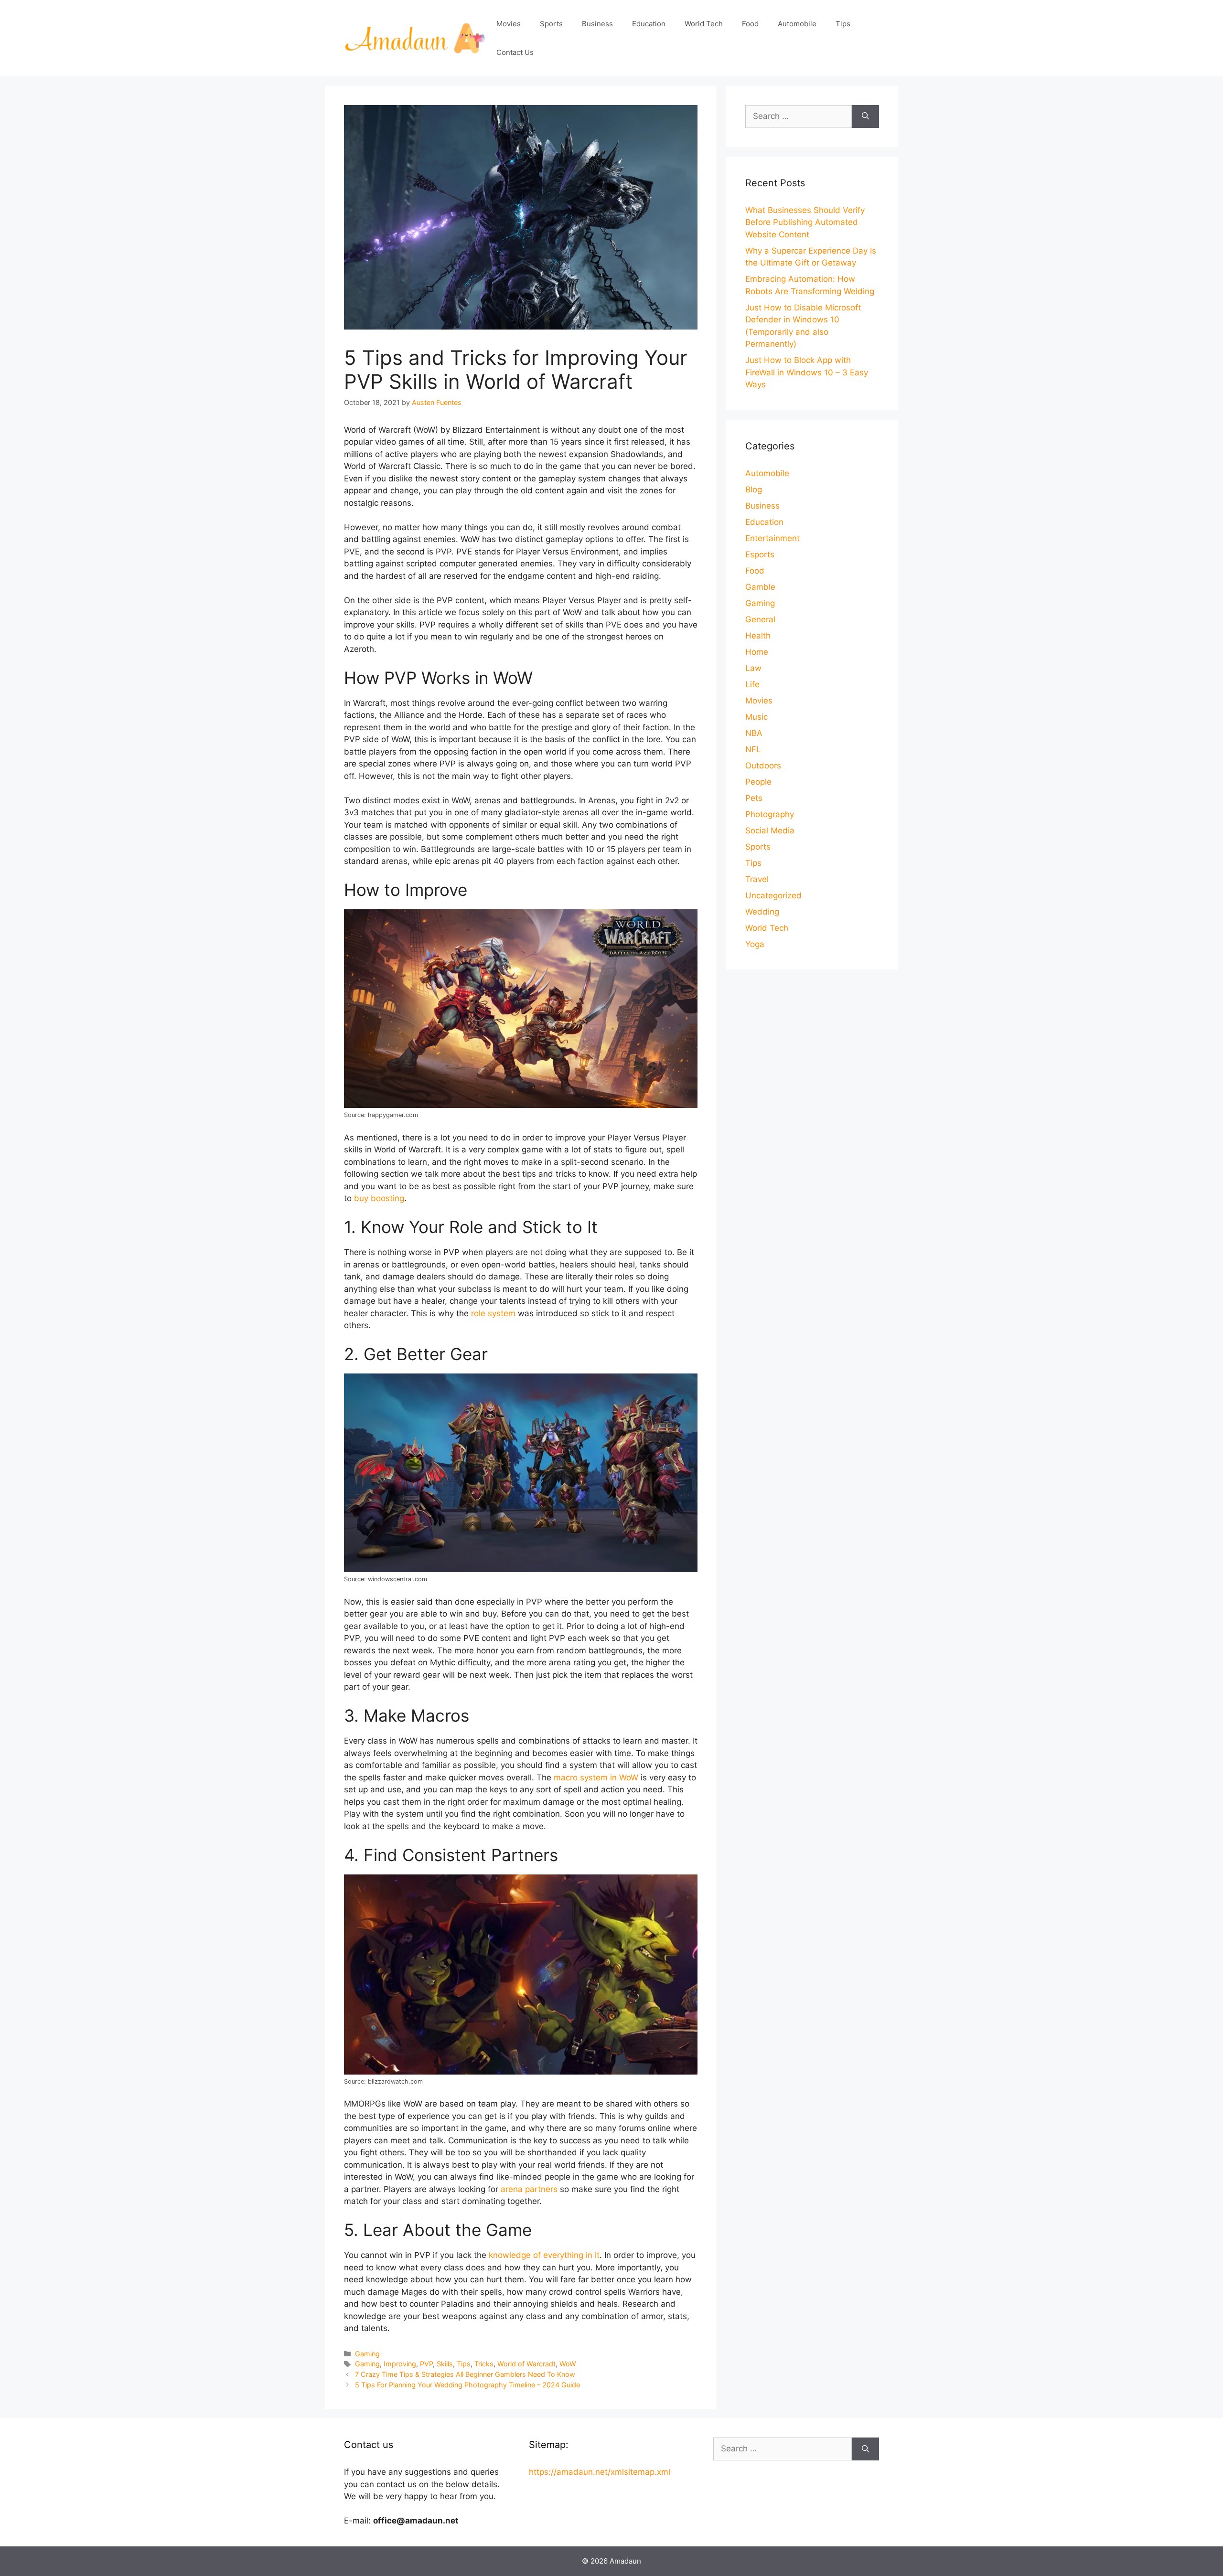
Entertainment (772, 538)
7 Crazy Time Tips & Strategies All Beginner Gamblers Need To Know (465, 2374)
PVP (426, 2364)
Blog (754, 490)
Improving (400, 2364)
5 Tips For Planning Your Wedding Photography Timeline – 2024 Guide (467, 2385)
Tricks (484, 2364)
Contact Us (515, 52)
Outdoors (763, 766)
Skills (445, 2364)
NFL (753, 749)
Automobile (797, 24)
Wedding (762, 912)
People (758, 782)
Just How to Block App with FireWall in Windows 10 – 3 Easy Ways (807, 372)
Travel (757, 879)
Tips (843, 24)
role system (493, 1313)
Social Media (770, 830)
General (760, 619)
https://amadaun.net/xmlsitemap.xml (600, 2472)
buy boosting (379, 1198)
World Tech (704, 24)
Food (750, 24)
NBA (754, 733)
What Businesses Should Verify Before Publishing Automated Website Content (805, 222)
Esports (760, 554)
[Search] (865, 117)
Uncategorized (773, 895)
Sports (551, 24)
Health (758, 636)
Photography (770, 814)
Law (753, 668)
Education (649, 24)
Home (757, 652)
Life (752, 684)
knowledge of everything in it (544, 2255)
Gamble (760, 587)
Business (597, 24)
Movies (509, 24)
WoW (568, 2364)
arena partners (529, 2189)
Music (756, 717)
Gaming (367, 2354)
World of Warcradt (526, 2364)
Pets (754, 798)
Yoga (755, 944)
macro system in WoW (596, 1778)
